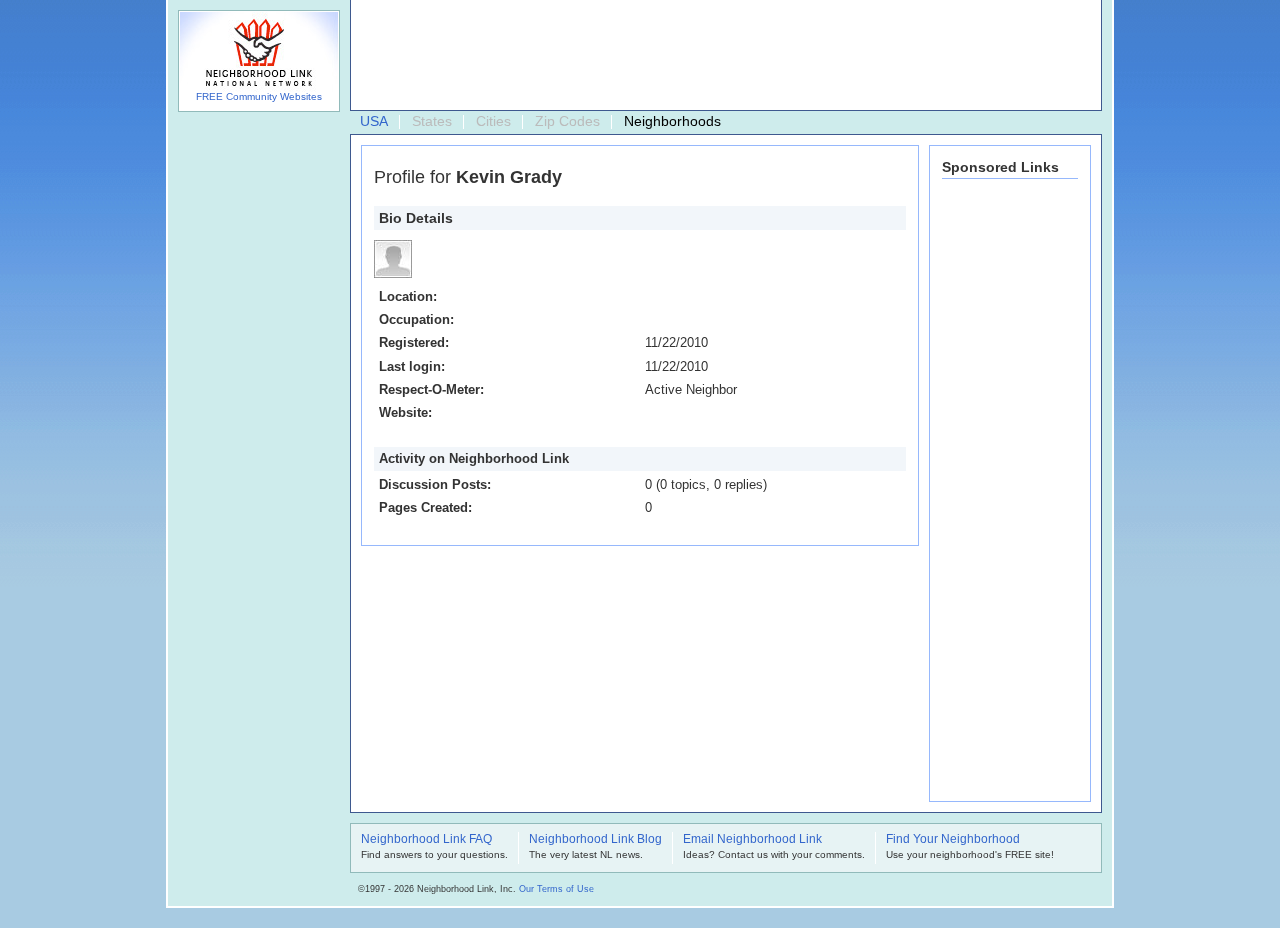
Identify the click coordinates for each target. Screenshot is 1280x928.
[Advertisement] (721, 56)
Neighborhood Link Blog (595, 840)
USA (374, 121)
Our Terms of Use (556, 889)
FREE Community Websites (259, 96)
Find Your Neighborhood (953, 840)
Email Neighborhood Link (752, 840)
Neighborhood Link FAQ (426, 840)
